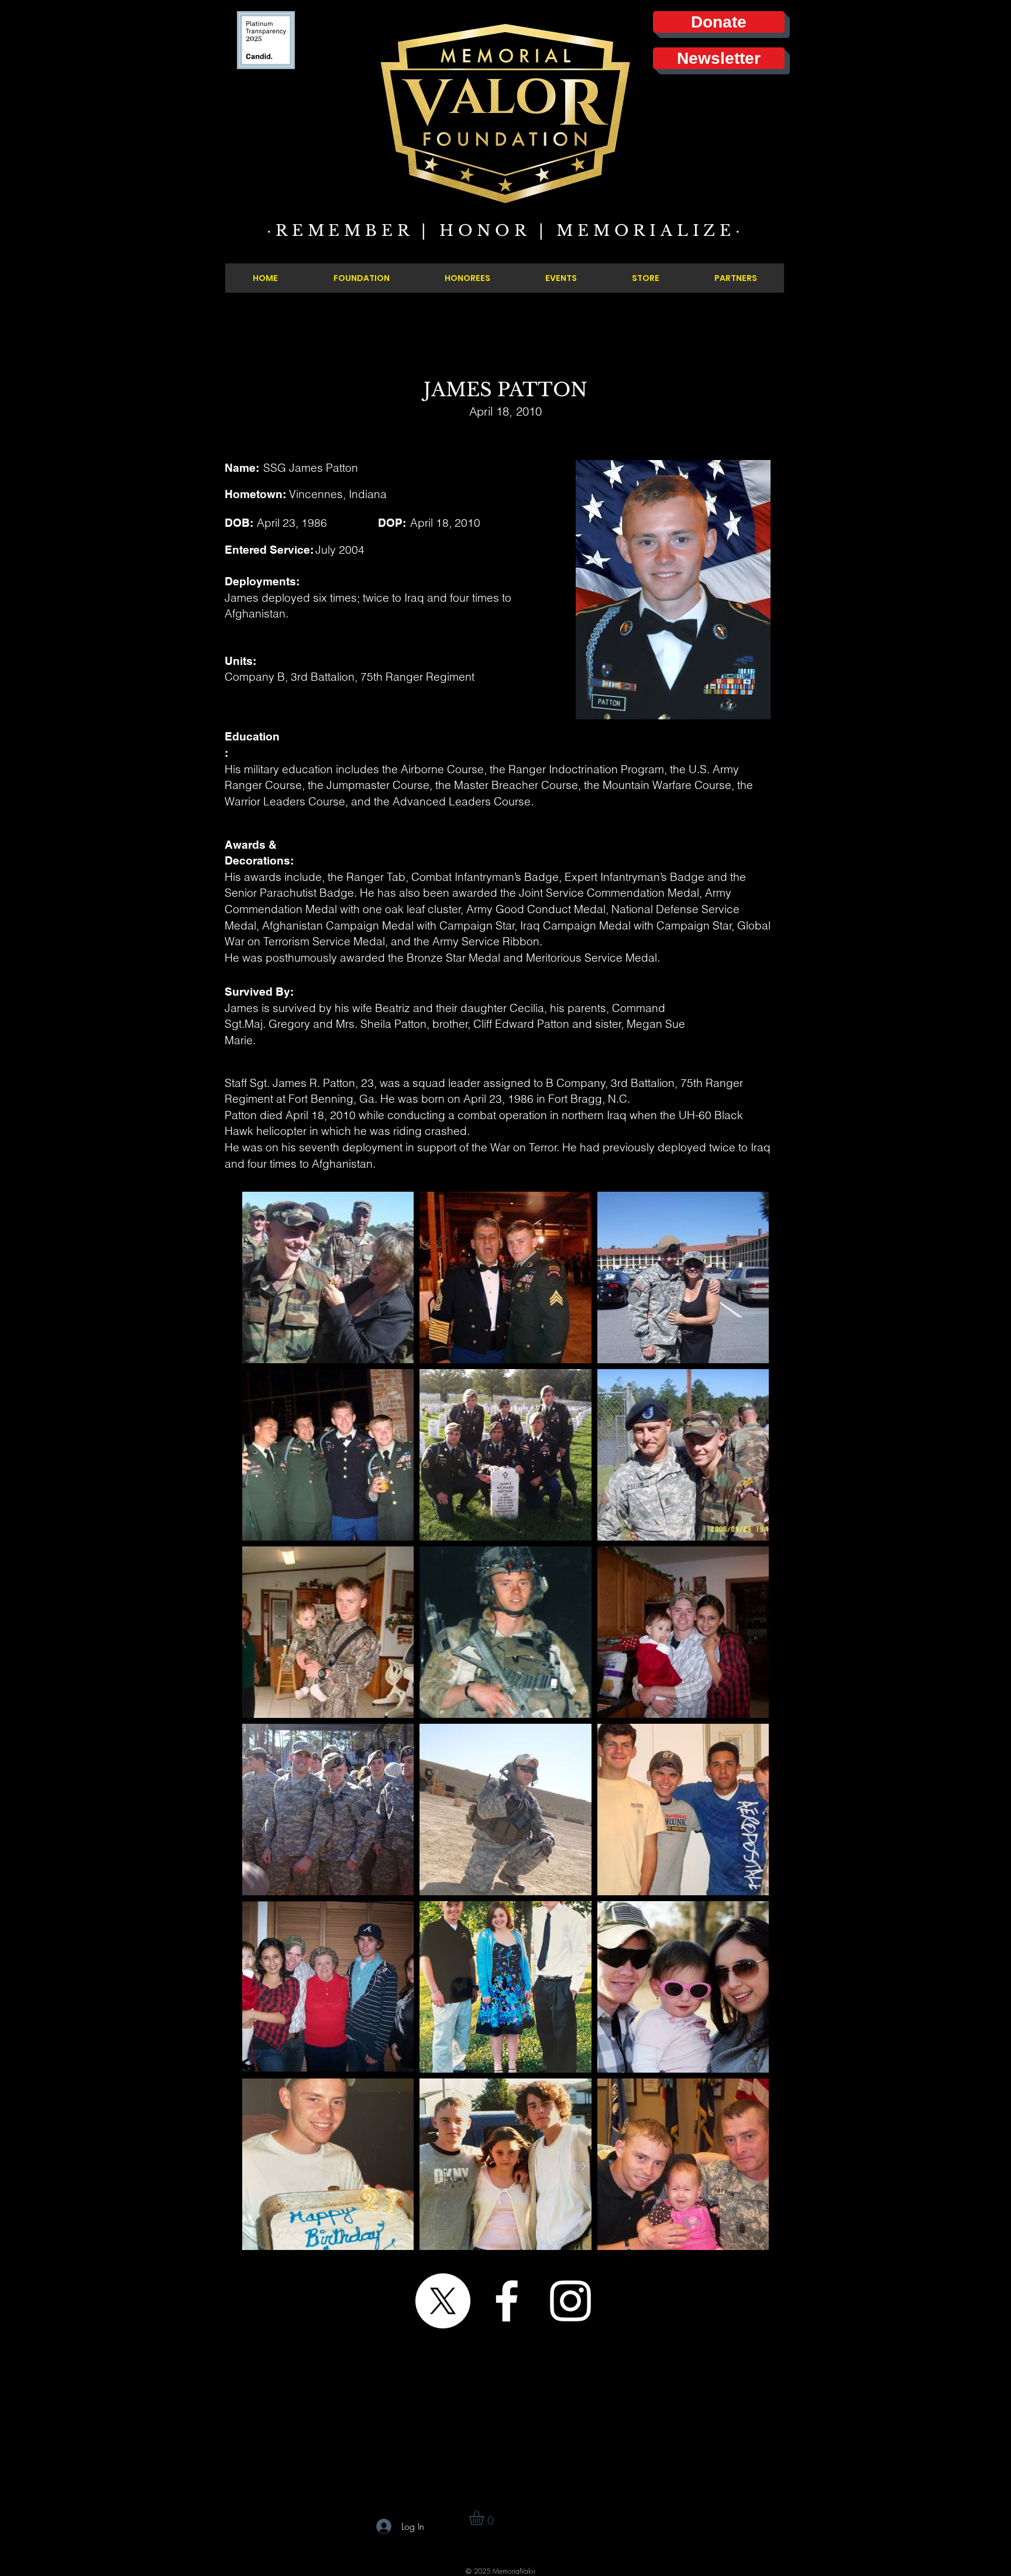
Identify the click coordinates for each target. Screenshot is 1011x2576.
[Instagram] (570, 2301)
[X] (443, 2301)
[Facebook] (507, 2301)
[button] (485, 2518)
